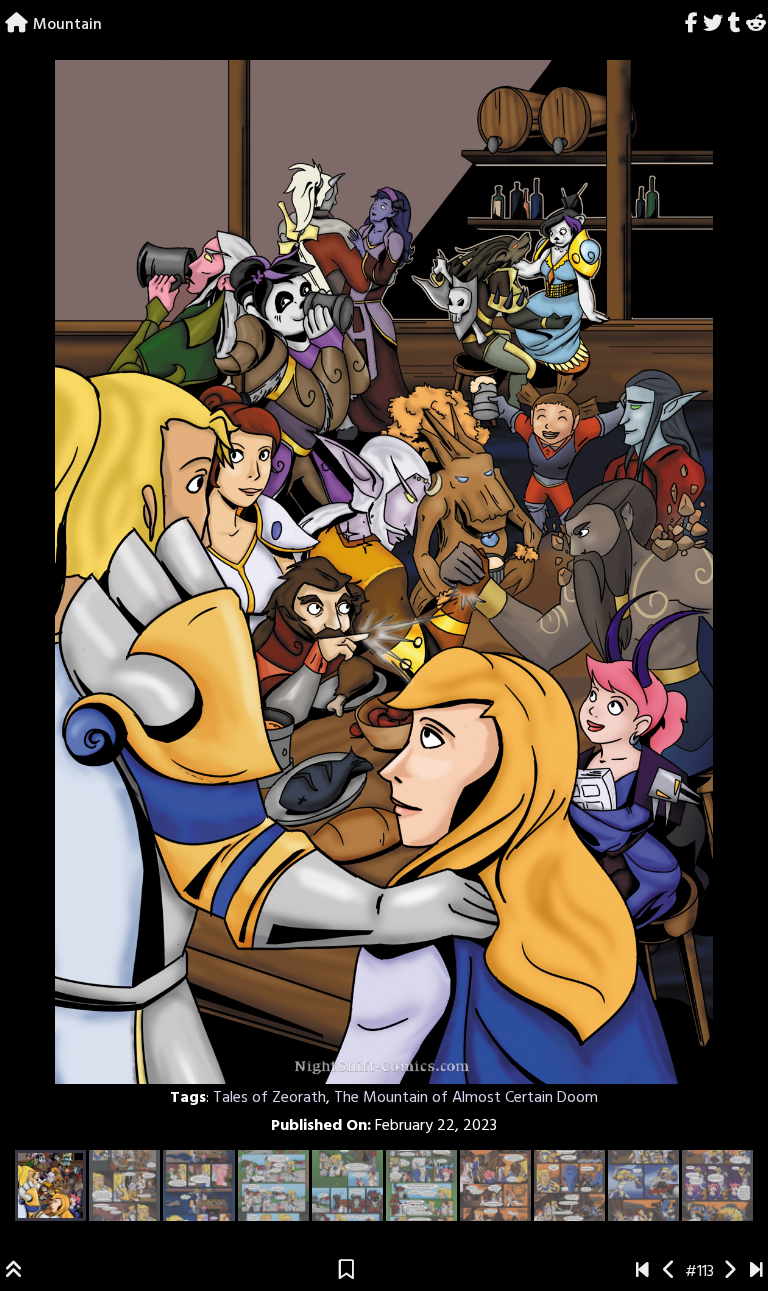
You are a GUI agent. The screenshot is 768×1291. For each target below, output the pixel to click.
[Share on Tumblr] (734, 25)
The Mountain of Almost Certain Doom (466, 1098)
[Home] (16, 25)
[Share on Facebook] (692, 25)
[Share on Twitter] (713, 25)
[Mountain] (669, 1272)
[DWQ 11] (756, 1272)
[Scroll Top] (14, 1272)
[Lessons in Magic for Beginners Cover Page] (642, 1272)
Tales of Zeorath (269, 1098)
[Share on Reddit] (755, 25)
